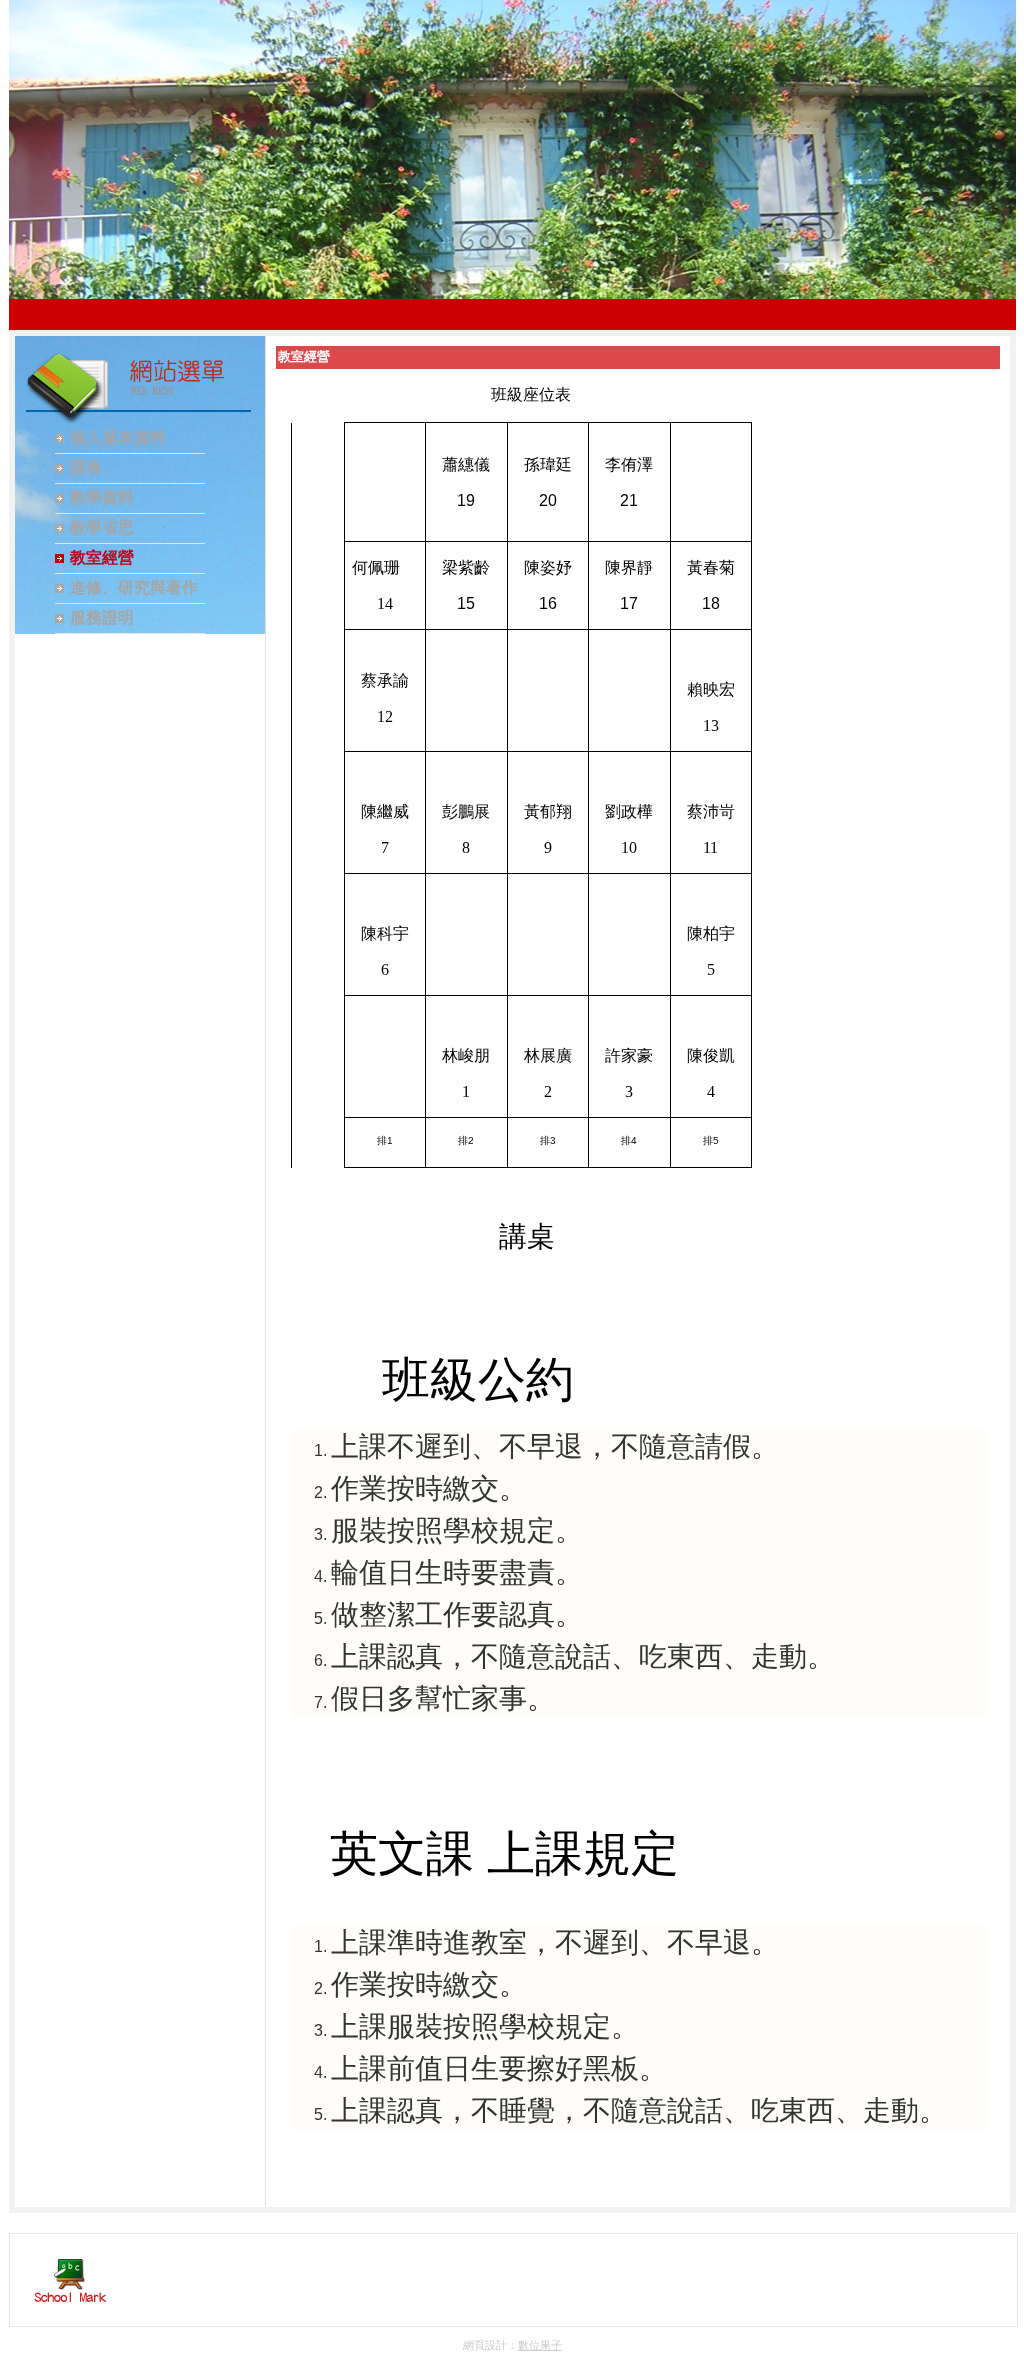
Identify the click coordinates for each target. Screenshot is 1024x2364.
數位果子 (540, 2345)
